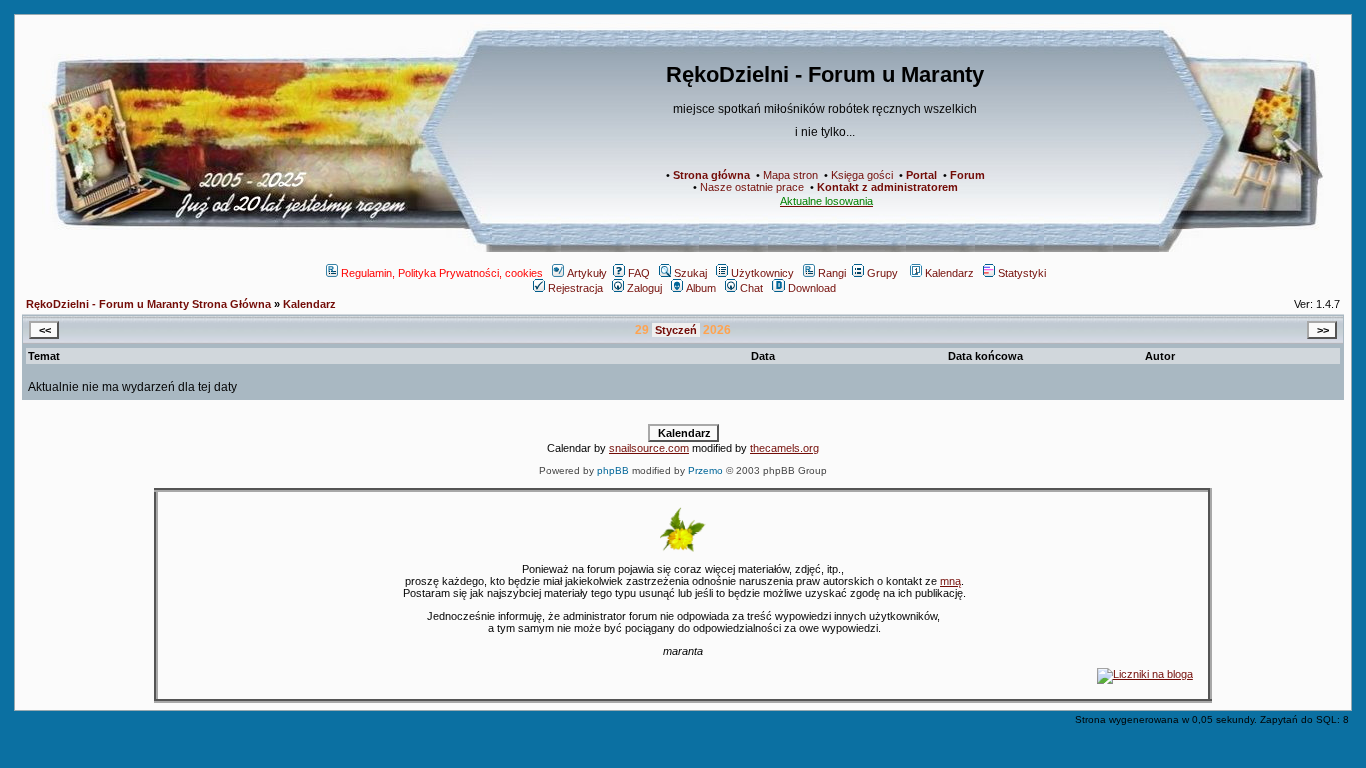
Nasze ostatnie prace (752, 187)
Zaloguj (644, 288)
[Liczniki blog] (1145, 674)
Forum (967, 175)
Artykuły (587, 273)
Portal (921, 175)
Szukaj (690, 273)
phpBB (613, 470)
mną (950, 581)
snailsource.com (649, 448)
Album (701, 288)
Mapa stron (790, 175)
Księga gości (862, 175)
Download (812, 288)
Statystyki (1022, 273)
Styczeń (676, 330)
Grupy (882, 273)
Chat (751, 288)
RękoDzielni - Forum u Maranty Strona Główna (148, 304)
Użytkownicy (762, 273)
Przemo (705, 470)
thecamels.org (784, 448)
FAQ (639, 273)
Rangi (832, 273)
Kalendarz (949, 273)
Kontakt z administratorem (887, 187)
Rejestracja (575, 288)
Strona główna (711, 175)
